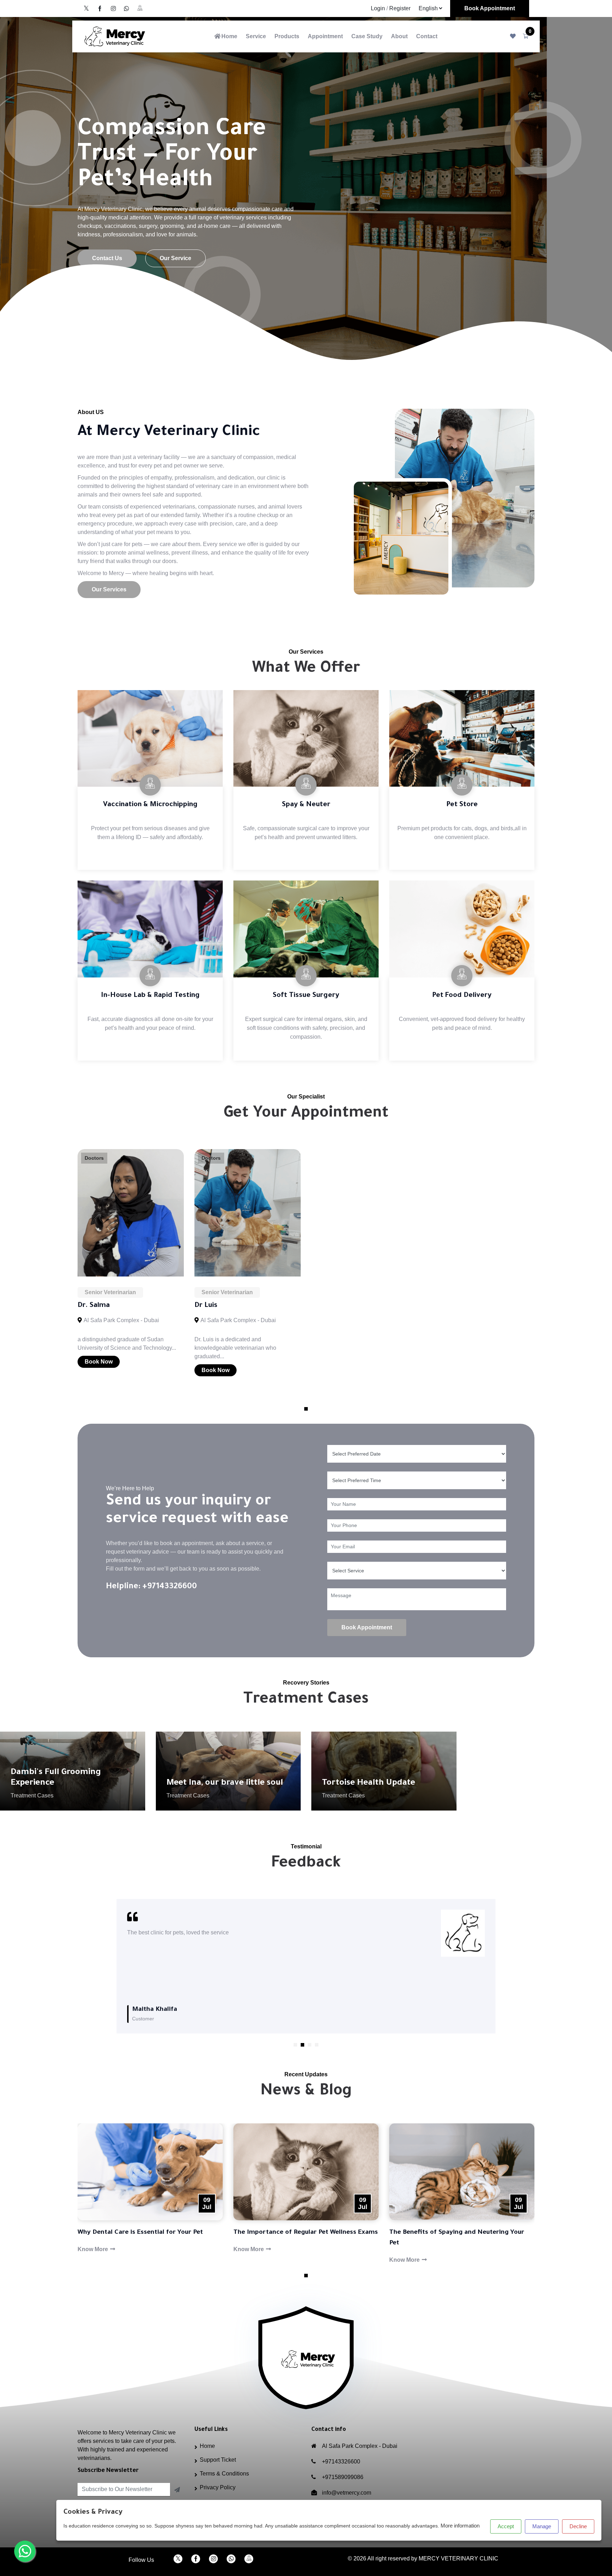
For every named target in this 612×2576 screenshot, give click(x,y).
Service (256, 36)
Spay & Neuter (306, 805)
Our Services (109, 589)
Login (378, 8)
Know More (130, 2249)
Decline (578, 2526)
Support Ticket (218, 2460)
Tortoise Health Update (369, 1783)
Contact (427, 36)
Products (287, 36)
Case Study (367, 36)
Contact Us (107, 258)
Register (400, 8)
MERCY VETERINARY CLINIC (458, 2558)
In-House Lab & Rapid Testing (150, 996)
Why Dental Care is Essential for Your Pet (488, 2233)
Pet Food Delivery (462, 996)
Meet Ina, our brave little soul (225, 1783)
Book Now (99, 1362)
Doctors (94, 1158)
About (399, 36)
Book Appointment (490, 8)
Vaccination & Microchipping (150, 805)
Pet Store (462, 805)
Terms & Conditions (224, 2474)
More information (460, 2526)
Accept (506, 2526)
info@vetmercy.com (347, 2493)
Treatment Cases (32, 1795)
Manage (542, 2526)
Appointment (325, 36)
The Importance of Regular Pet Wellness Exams (186, 2233)
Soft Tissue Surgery (306, 996)
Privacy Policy (218, 2487)
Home (229, 36)
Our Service (175, 258)
